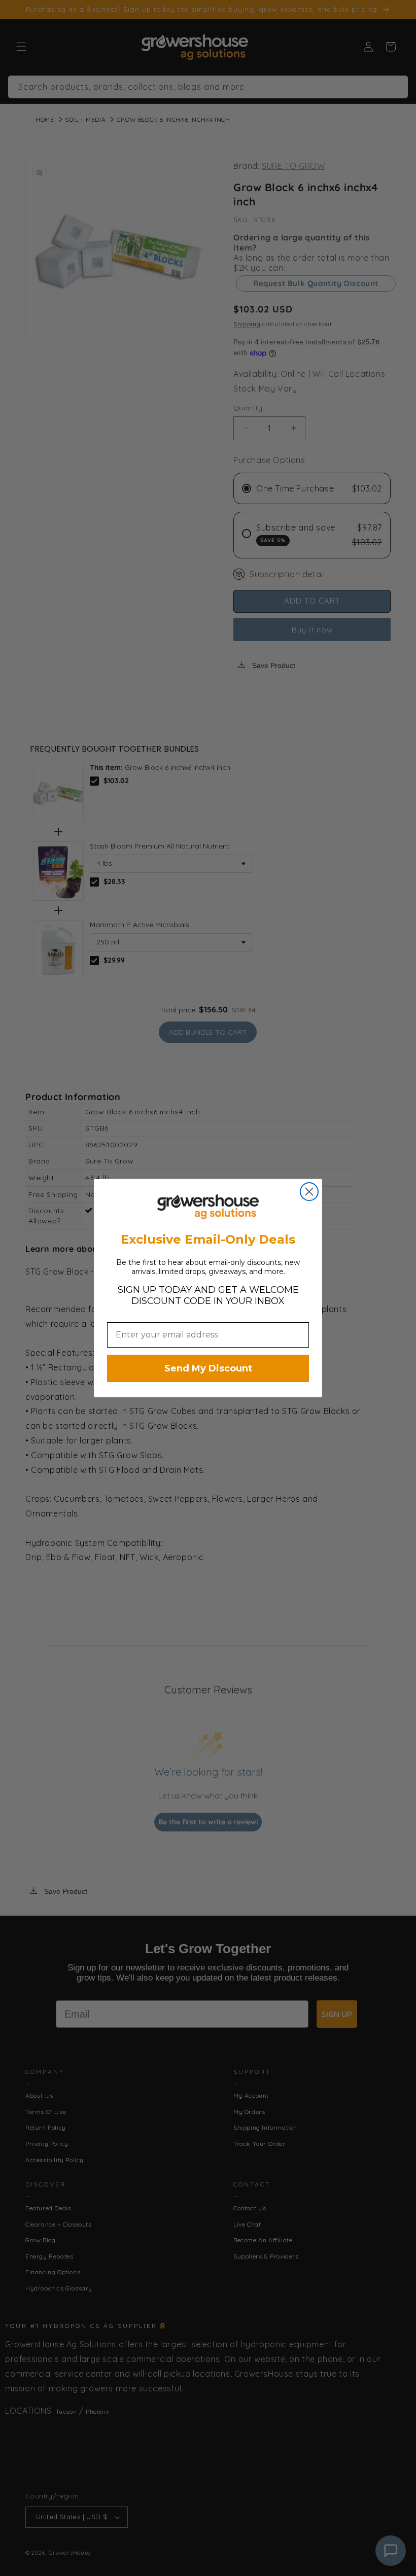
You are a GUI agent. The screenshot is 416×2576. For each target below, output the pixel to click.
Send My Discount (208, 1368)
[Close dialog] (309, 1192)
